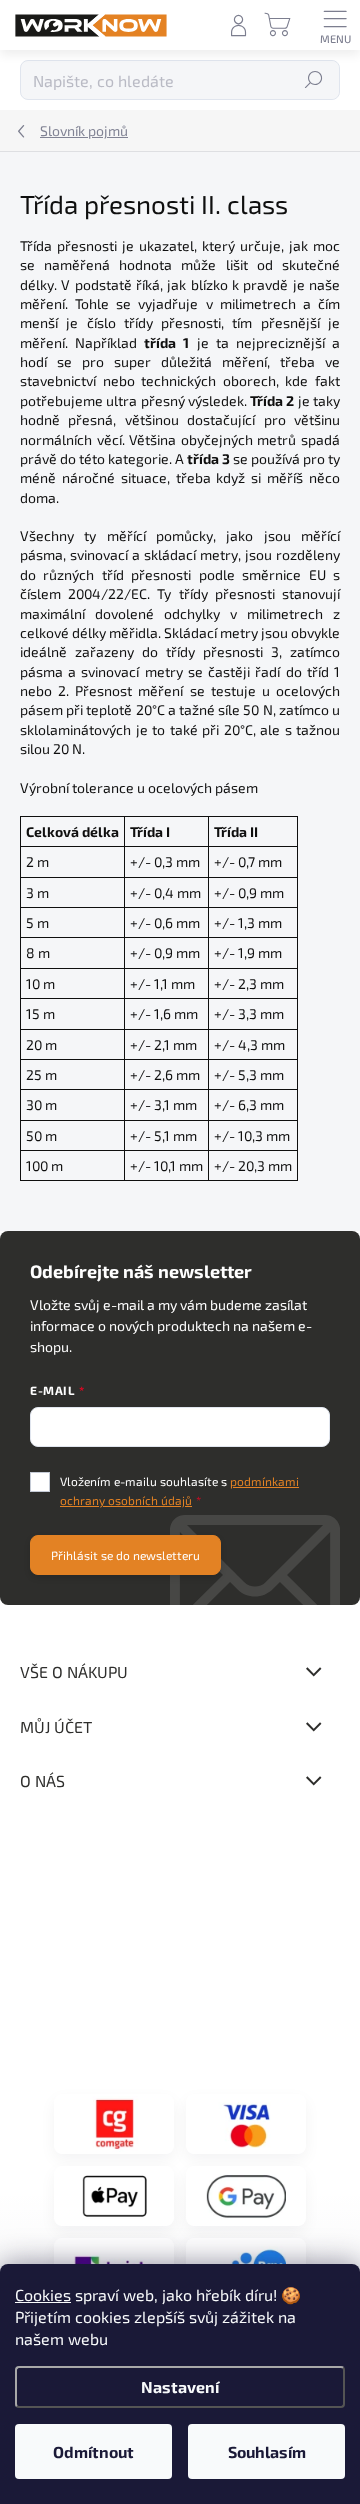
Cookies (43, 2294)
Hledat (314, 80)
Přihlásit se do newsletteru (125, 1555)
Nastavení (180, 2386)
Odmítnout (93, 2451)
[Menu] (335, 25)
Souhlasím (267, 2451)
